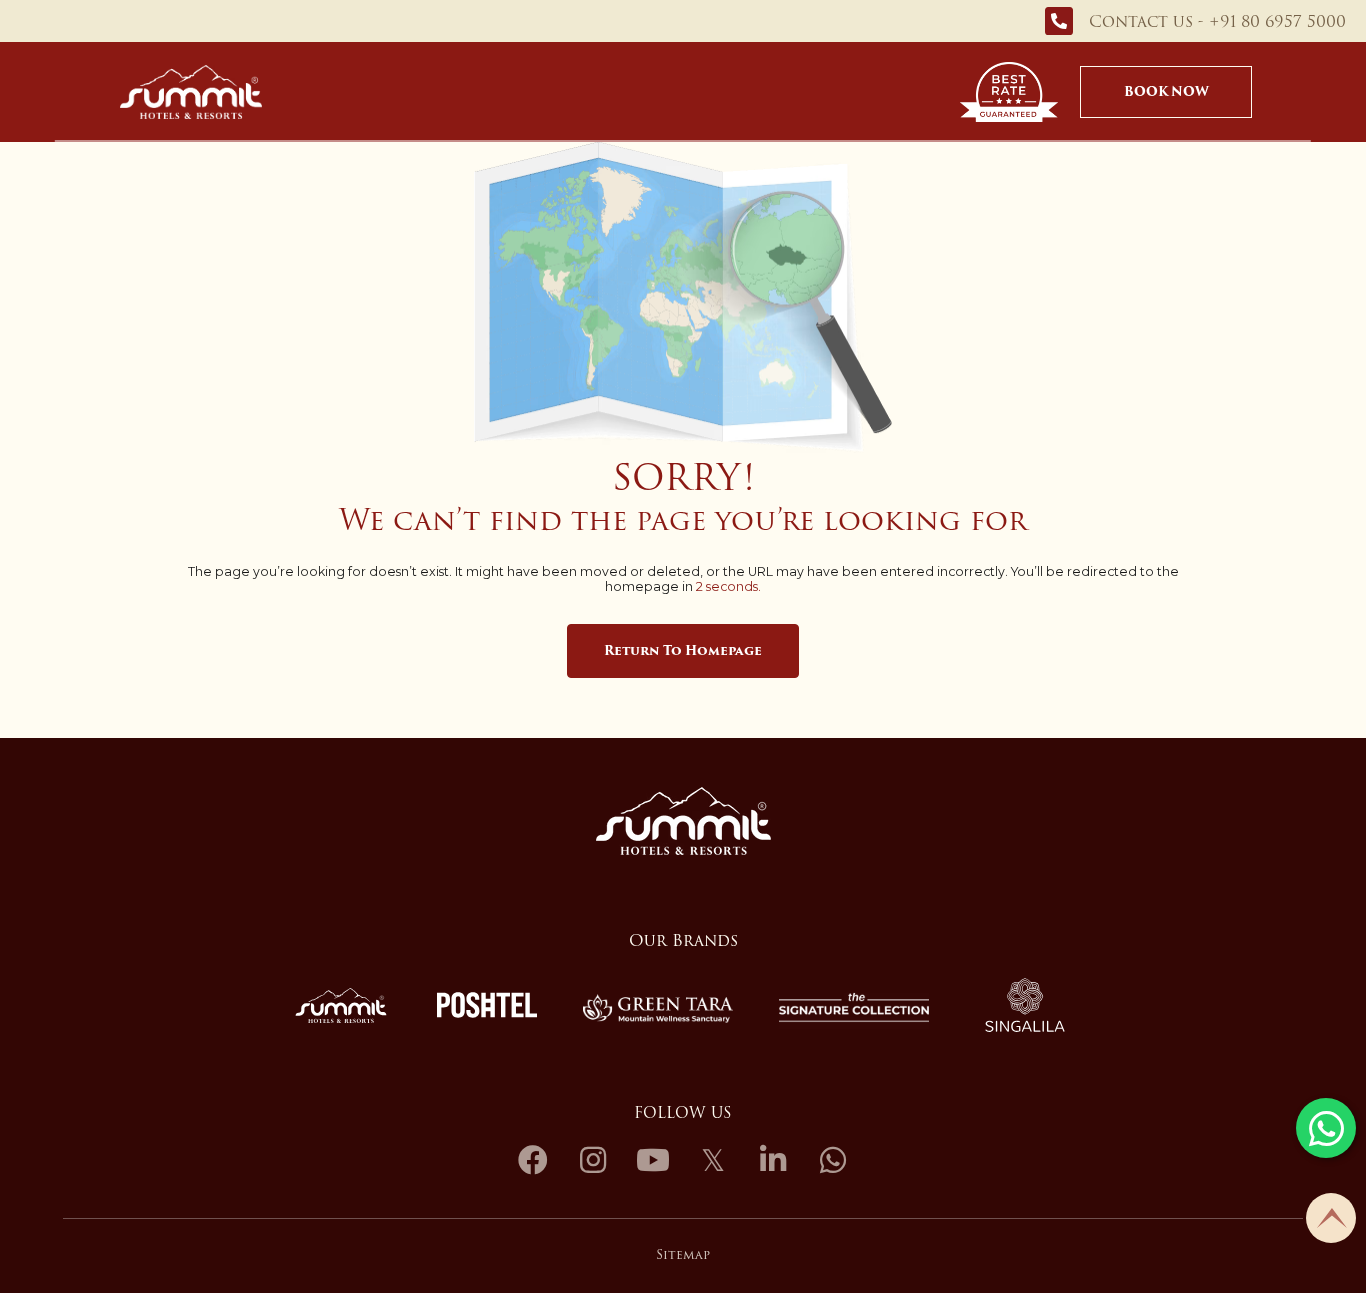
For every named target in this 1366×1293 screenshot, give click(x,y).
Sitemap (683, 1254)
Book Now (1166, 91)
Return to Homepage (683, 650)
